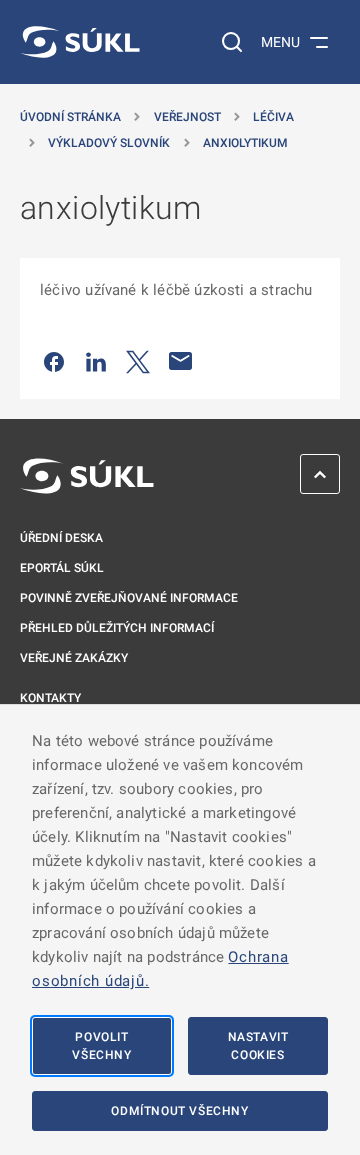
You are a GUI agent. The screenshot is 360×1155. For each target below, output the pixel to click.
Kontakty (50, 698)
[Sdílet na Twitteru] (138, 361)
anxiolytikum (245, 143)
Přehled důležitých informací (117, 628)
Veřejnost (187, 117)
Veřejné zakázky (74, 658)
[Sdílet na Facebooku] (54, 361)
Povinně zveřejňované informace (129, 598)
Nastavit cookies (258, 1046)
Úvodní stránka (70, 117)
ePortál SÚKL (62, 568)
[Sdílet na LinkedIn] (96, 361)
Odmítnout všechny (179, 1111)
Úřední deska (61, 538)
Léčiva (273, 117)
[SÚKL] (80, 42)
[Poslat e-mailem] (181, 361)
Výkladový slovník (109, 143)
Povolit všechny (101, 1046)
